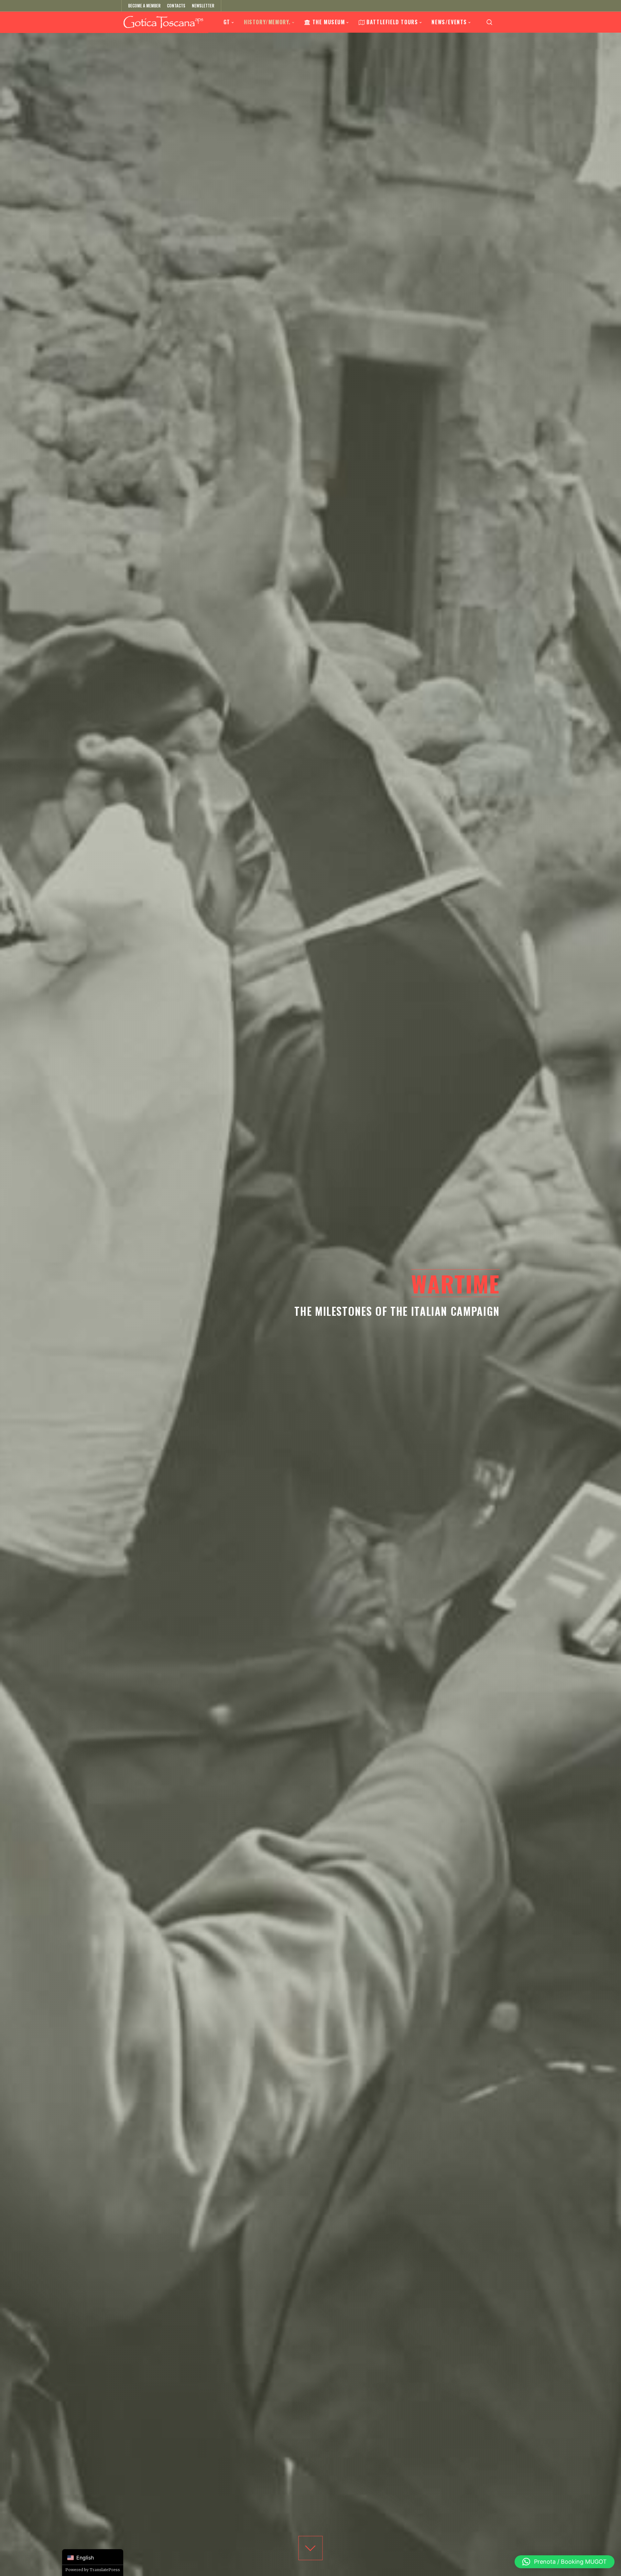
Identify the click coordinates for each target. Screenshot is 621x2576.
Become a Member (144, 5)
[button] (565, 2562)
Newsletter (203, 5)
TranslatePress (105, 2570)
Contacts (176, 5)
